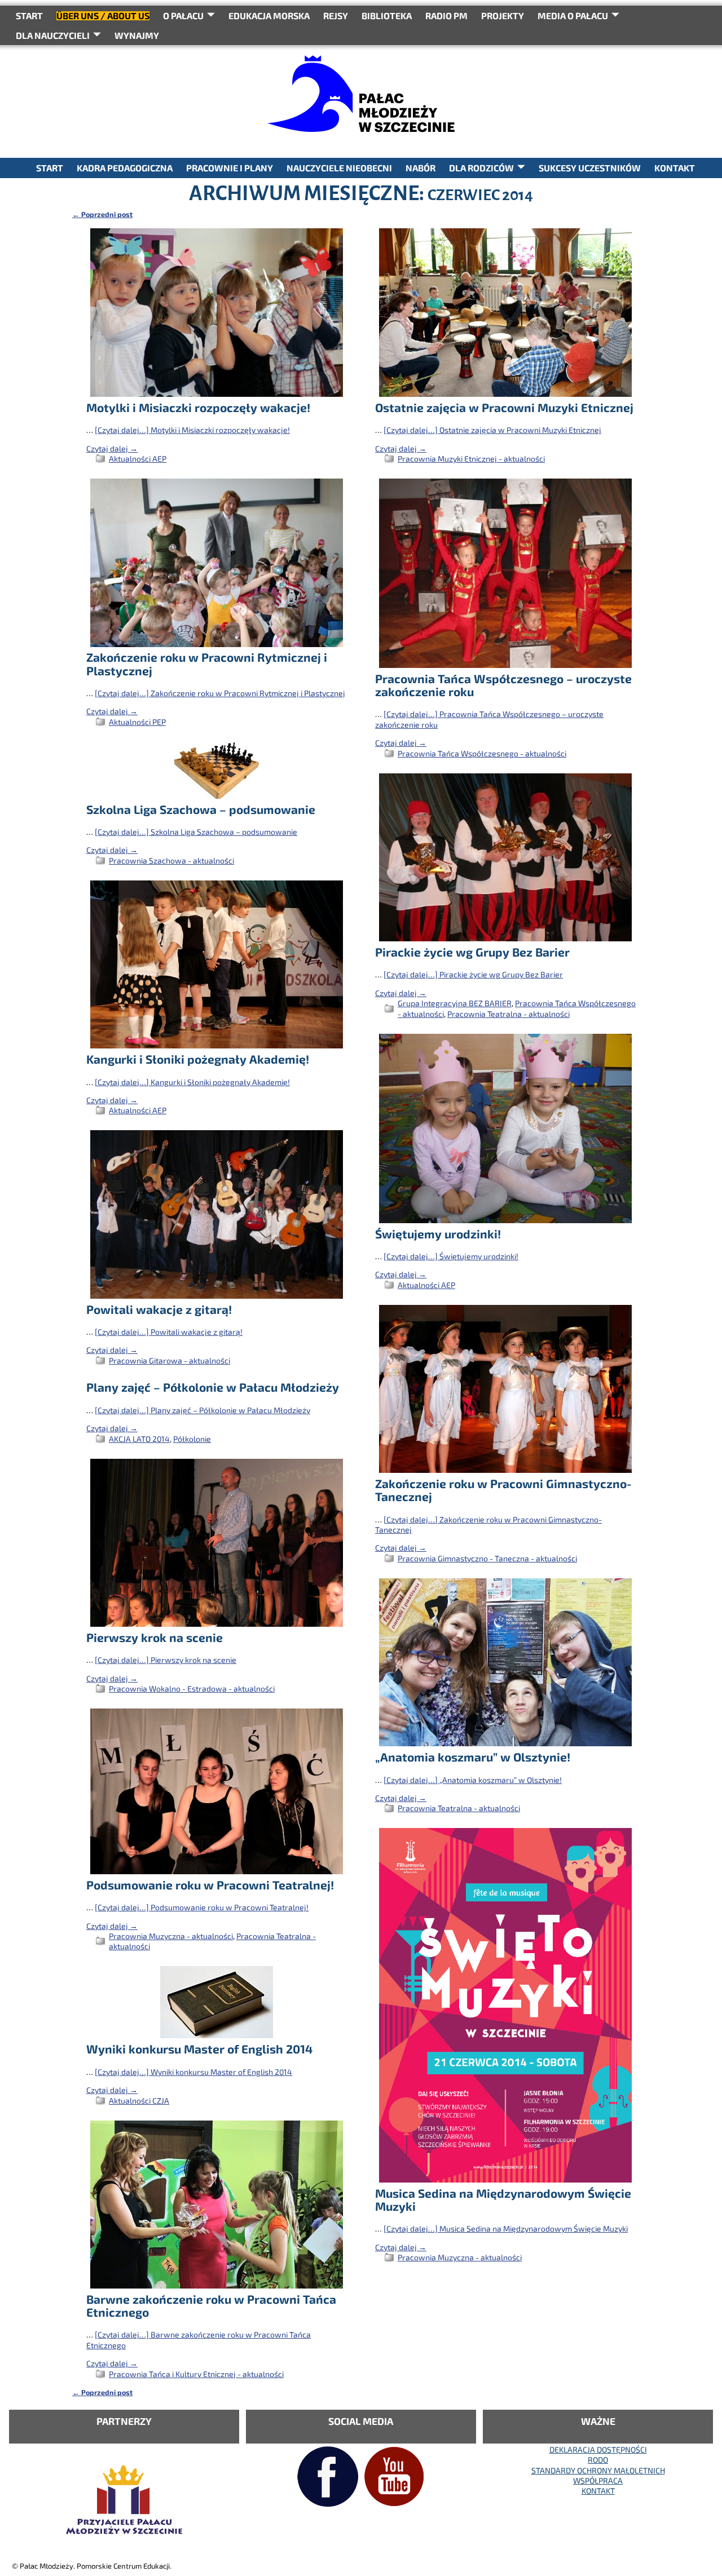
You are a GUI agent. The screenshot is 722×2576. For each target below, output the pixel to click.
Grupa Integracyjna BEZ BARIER (455, 1003)
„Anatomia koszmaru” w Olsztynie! (473, 1757)
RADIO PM (446, 16)
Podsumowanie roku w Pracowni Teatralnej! (210, 1885)
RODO (598, 2460)
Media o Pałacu (573, 16)
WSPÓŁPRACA (598, 2480)
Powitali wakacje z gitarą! (159, 1309)
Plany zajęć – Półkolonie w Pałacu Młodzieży (213, 1387)
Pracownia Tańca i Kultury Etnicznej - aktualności (196, 2374)
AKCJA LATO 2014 (139, 1439)
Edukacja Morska (269, 16)
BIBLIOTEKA (387, 16)
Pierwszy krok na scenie (155, 1637)
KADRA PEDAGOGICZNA (125, 168)
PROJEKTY (503, 16)
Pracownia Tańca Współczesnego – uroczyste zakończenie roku (503, 685)
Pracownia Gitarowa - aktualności (170, 1360)
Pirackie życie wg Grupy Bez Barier (472, 952)
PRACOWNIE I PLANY (230, 168)
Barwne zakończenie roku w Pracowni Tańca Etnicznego (211, 2305)
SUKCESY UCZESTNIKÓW (590, 168)
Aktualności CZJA (139, 2101)
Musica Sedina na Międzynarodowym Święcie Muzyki (503, 2199)
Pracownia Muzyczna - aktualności (171, 1936)
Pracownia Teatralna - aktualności (509, 1014)
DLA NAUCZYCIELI (53, 35)
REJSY (336, 16)
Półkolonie (192, 1439)
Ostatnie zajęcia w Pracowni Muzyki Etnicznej (504, 407)
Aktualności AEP (138, 459)
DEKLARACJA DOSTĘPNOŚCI (598, 2449)
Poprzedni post (102, 214)
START (29, 16)
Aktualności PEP (137, 722)
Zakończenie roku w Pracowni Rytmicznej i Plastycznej (207, 663)
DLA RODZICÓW (481, 168)
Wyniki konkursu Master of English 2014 (199, 2049)
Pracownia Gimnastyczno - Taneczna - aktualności (487, 1558)
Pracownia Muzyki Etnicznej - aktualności (471, 459)
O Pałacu (183, 16)
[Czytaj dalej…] (192, 430)
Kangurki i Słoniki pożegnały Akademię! (198, 1059)
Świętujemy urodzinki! (438, 1234)
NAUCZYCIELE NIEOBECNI (339, 168)
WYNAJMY (137, 35)
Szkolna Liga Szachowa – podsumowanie (201, 809)
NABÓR (421, 168)
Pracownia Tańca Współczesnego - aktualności (482, 753)
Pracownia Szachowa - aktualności (171, 860)
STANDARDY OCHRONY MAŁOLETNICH (598, 2470)
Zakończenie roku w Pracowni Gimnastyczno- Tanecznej (503, 1490)
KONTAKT (675, 168)
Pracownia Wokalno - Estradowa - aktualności (192, 1688)
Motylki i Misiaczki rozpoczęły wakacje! (198, 407)
